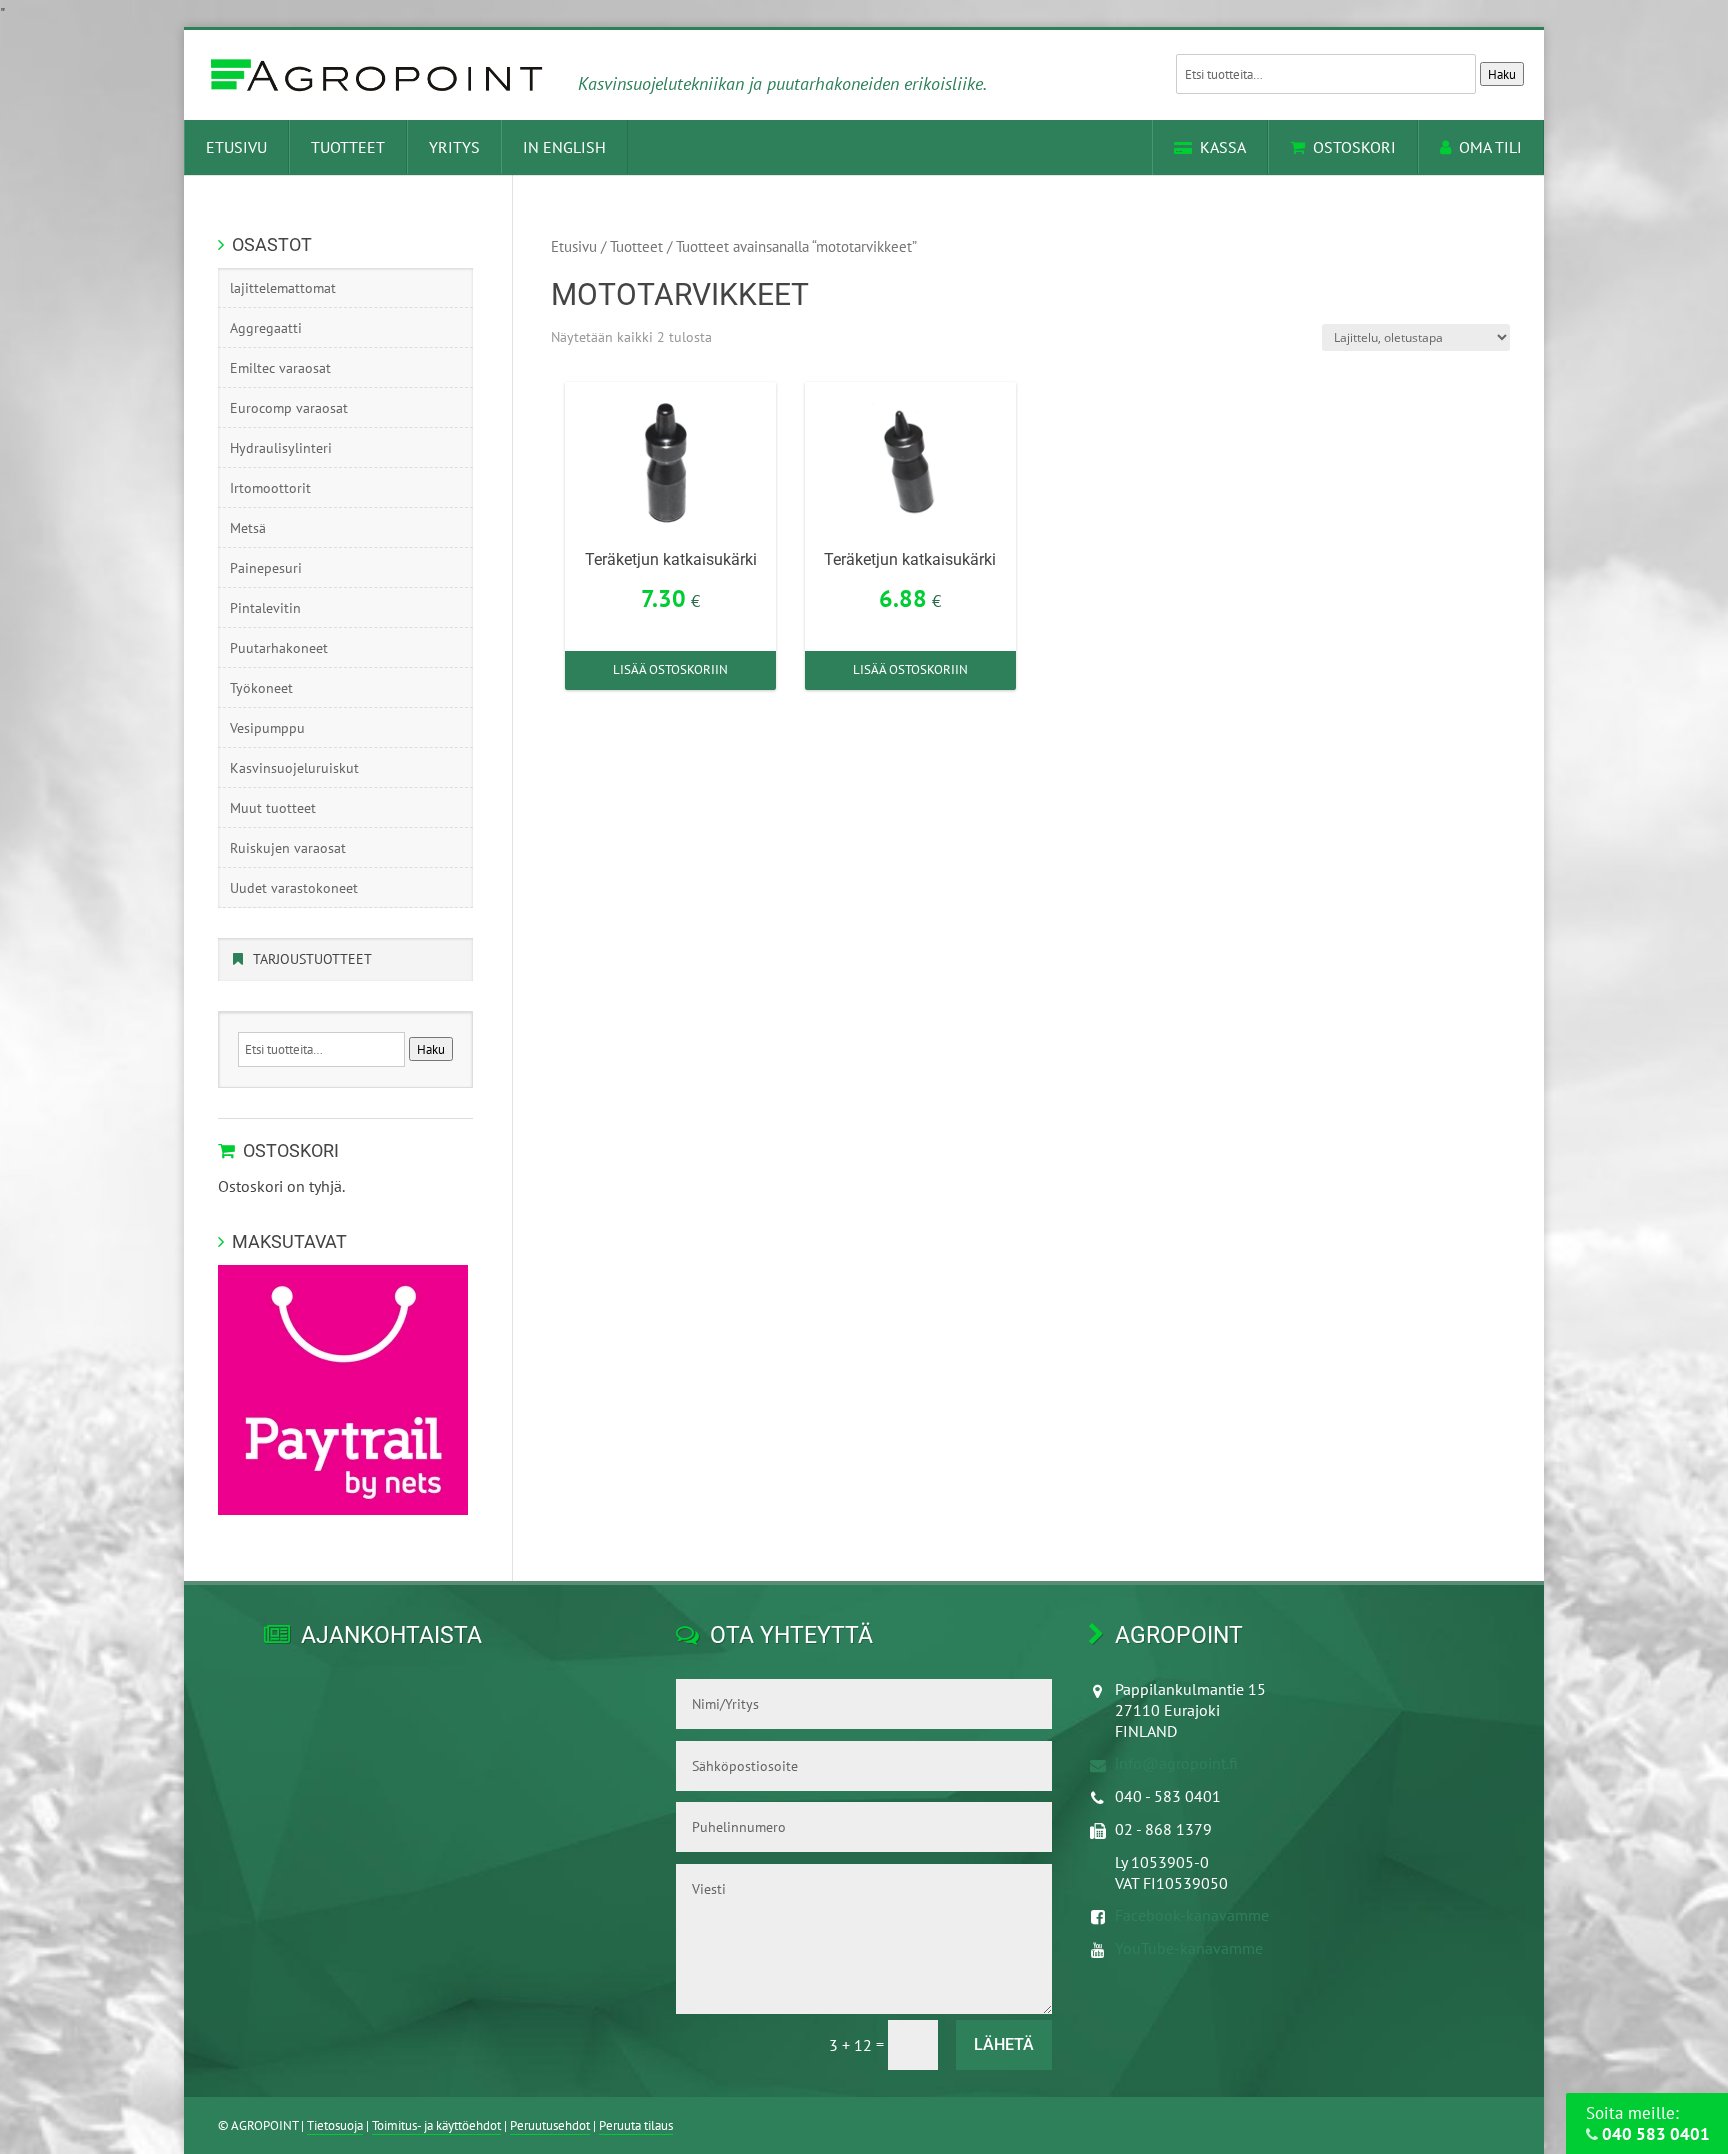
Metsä (248, 528)
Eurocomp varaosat (289, 408)
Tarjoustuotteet (312, 959)
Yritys (454, 147)
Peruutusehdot (550, 2125)
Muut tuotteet (273, 808)
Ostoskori (1354, 147)
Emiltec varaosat (280, 368)
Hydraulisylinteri (281, 448)
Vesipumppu (267, 728)
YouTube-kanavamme (1189, 1948)
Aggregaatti (266, 328)
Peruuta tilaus (636, 2125)
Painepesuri (266, 568)
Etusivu (236, 147)
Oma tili (1490, 147)
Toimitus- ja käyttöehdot (436, 2125)
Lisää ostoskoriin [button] (670, 669)
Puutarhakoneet (279, 648)
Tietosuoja (335, 2125)
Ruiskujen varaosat (288, 848)
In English (564, 147)
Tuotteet (348, 147)
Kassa (1223, 147)
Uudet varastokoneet (294, 888)
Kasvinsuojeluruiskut (294, 768)
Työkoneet (261, 688)
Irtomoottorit (270, 488)
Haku (1502, 74)
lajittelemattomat (283, 288)
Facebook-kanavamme (1192, 1915)
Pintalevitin (265, 608)
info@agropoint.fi (1176, 1763)
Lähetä (1004, 2044)
